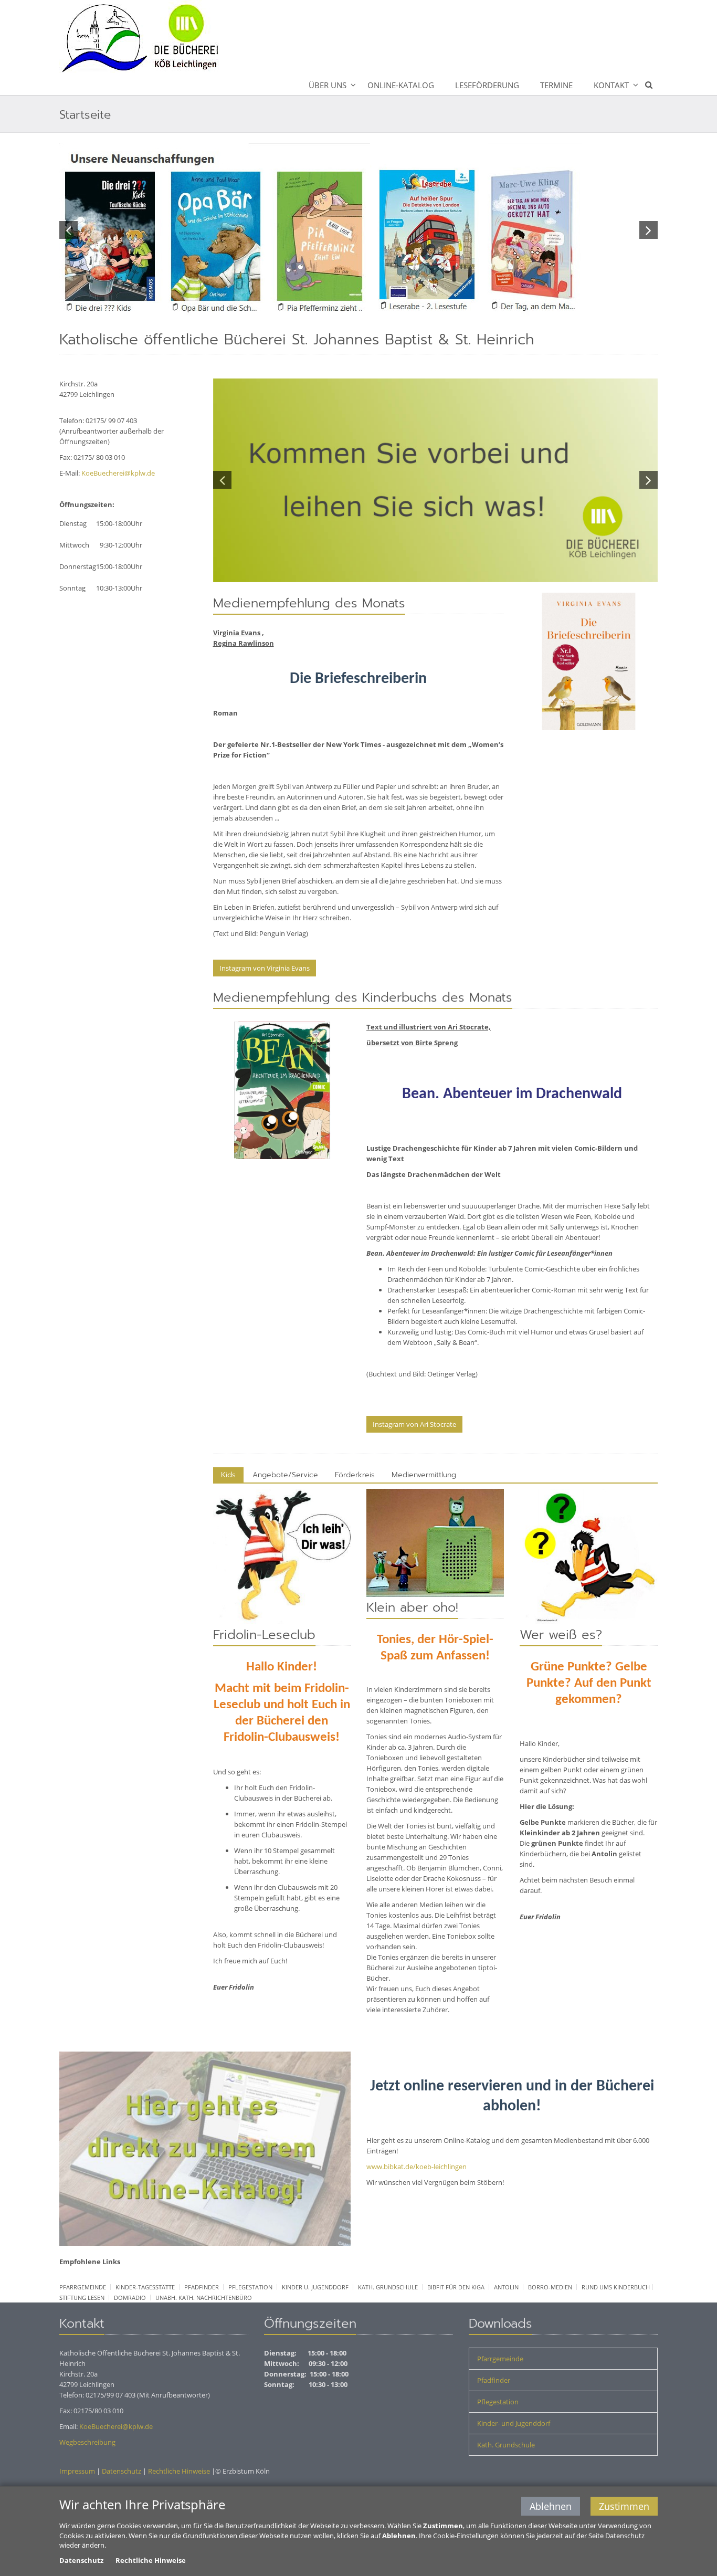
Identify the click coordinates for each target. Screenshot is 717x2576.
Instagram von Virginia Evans (265, 968)
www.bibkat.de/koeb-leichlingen (417, 2167)
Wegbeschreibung (87, 2442)
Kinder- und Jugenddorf (514, 2423)
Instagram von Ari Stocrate (414, 1424)
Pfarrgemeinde (83, 2287)
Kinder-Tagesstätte (145, 2287)
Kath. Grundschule (388, 2287)
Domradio (130, 2298)
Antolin (506, 2287)
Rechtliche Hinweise (179, 2471)
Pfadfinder (202, 2287)
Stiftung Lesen (82, 2298)
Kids (228, 1475)
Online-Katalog (401, 85)
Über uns (328, 85)
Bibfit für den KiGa (456, 2287)
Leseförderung (487, 85)
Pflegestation (250, 2287)
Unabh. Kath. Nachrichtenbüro (204, 2298)
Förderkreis (355, 1475)
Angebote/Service (285, 1475)
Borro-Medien (550, 2287)
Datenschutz (122, 2471)
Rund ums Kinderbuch (616, 2287)
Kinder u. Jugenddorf (315, 2287)
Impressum (77, 2471)
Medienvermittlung (424, 1475)
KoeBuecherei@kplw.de (118, 473)
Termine (556, 85)
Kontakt (611, 85)
